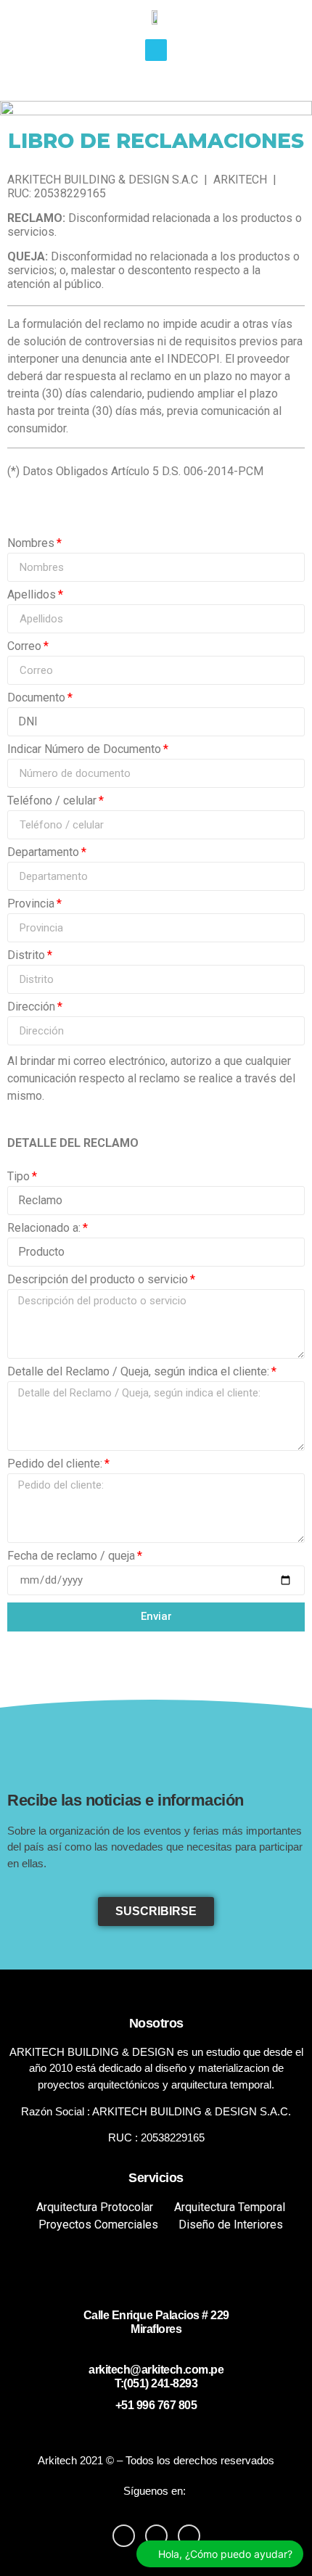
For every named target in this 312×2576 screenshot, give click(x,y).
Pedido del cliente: (55, 1464)
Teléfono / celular (52, 801)
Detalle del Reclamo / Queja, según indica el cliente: (138, 1372)
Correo (24, 647)
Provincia (31, 904)
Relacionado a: (44, 1229)
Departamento (43, 853)
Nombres (31, 544)
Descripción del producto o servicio (98, 1280)
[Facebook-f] (124, 2536)
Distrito (26, 956)
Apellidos (32, 595)
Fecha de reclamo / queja (71, 1556)
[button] (156, 1912)
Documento (36, 698)
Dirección (31, 1007)
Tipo (19, 1177)
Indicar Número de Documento (84, 750)
